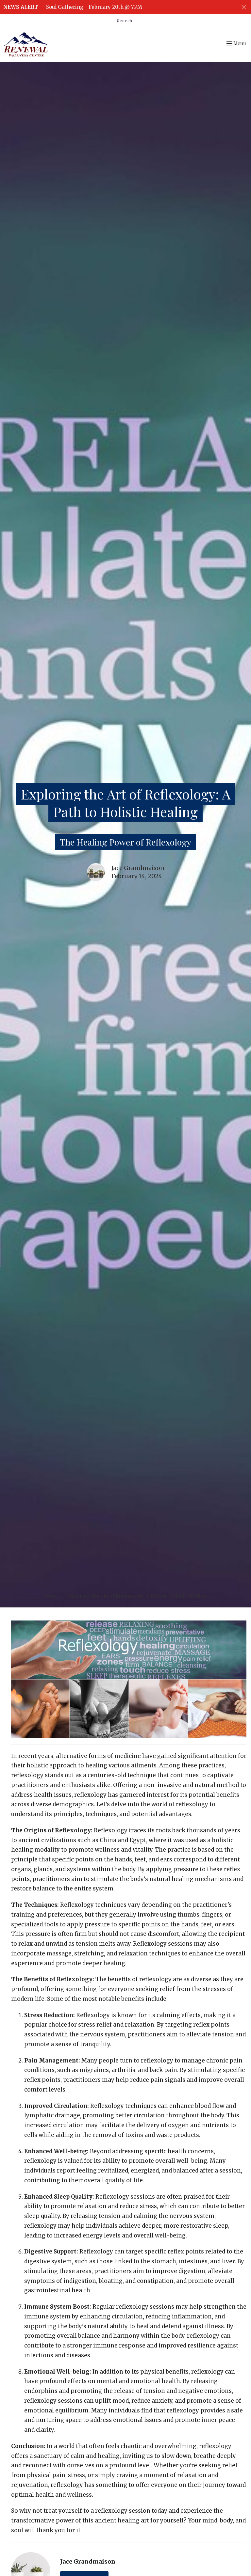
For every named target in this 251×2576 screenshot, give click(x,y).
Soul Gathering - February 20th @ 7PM (94, 7)
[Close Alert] (244, 7)
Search (125, 20)
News (50, 1596)
